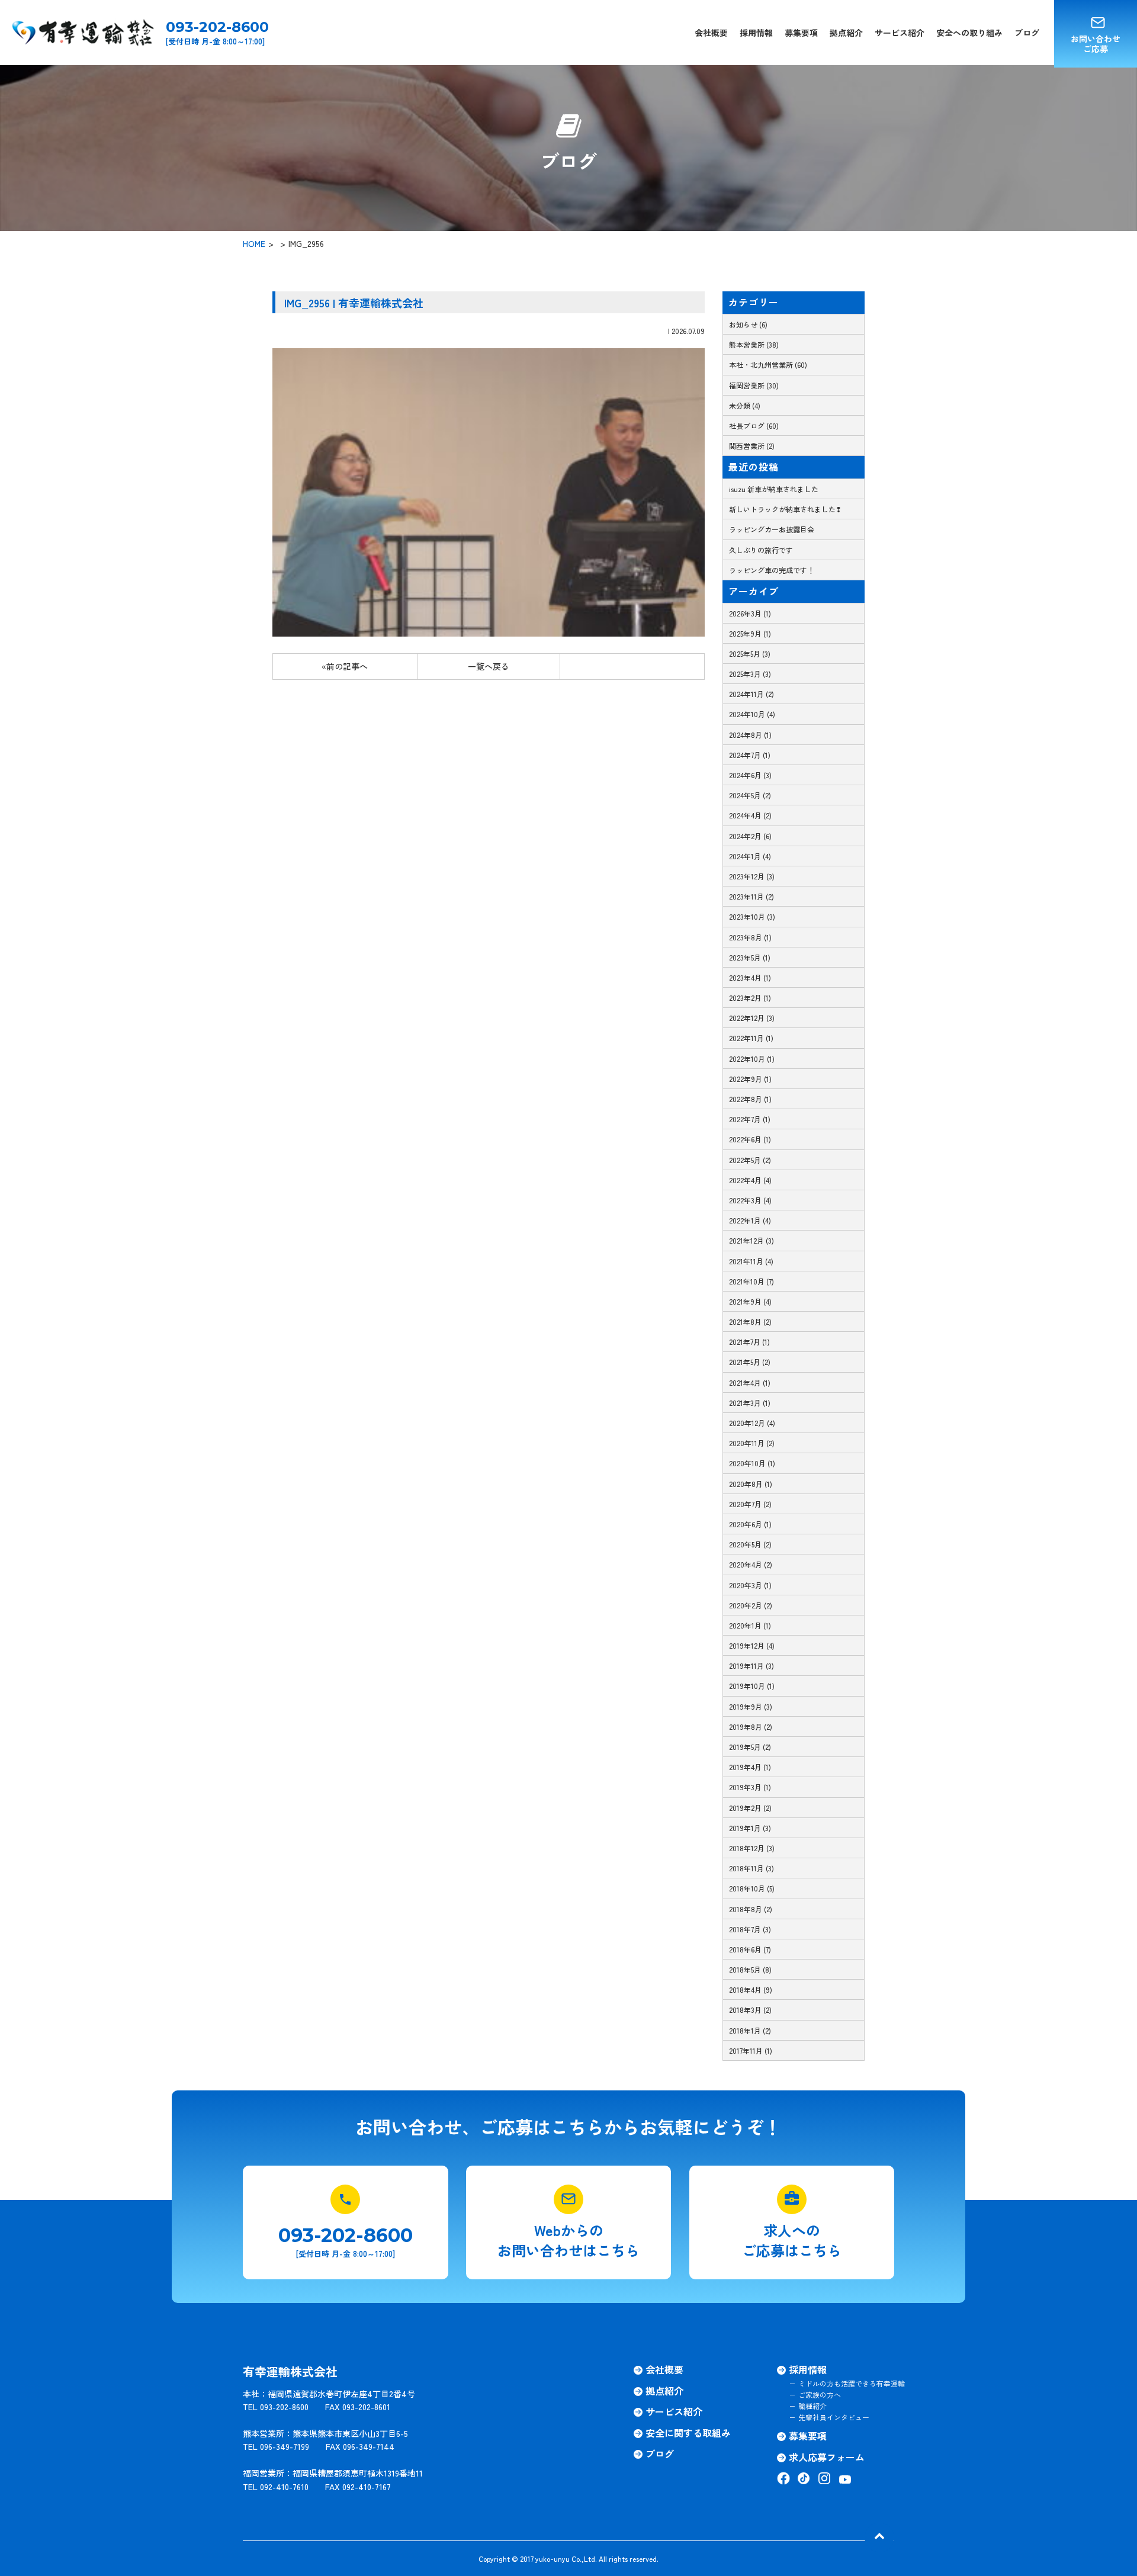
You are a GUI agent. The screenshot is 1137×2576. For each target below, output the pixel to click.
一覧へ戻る (489, 666)
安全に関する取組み (688, 2433)
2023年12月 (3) (752, 876)
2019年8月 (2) (751, 1727)
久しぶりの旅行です (761, 550)
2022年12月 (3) (752, 1018)
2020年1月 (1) (750, 1625)
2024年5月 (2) (750, 795)
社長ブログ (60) (754, 425)
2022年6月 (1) (750, 1139)
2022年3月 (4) (750, 1200)
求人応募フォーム (827, 2457)
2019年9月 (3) (751, 1706)
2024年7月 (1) (750, 755)
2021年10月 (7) (751, 1281)
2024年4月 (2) (750, 815)
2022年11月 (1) (751, 1038)
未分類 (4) (745, 405)
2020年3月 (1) (750, 1585)
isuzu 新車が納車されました (774, 489)
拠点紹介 (846, 33)
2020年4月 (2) (751, 1564)
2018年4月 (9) (751, 1989)
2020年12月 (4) (752, 1423)
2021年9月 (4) (750, 1301)
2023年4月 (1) (750, 977)
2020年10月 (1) (752, 1463)
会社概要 (711, 33)
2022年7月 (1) (750, 1119)
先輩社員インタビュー (834, 2417)
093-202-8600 (217, 27)
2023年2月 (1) (750, 998)
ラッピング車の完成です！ (772, 570)
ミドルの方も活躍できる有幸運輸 (852, 2383)
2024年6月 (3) (750, 775)
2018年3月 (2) (750, 2010)
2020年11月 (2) (752, 1443)
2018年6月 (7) (750, 1949)
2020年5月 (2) (750, 1544)
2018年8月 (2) (751, 1909)
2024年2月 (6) (750, 836)
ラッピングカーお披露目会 (772, 529)
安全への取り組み (969, 33)
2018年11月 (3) (751, 1868)
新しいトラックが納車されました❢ (785, 509)
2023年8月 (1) (750, 937)
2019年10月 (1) (752, 1686)
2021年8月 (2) (750, 1321)
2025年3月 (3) (750, 674)
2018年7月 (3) (750, 1929)
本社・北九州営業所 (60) (768, 364)
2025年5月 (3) (750, 653)
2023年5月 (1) (750, 957)
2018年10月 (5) (752, 1888)
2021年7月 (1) (749, 1342)
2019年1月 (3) (750, 1828)
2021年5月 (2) (750, 1362)
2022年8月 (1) (750, 1099)
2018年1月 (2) (750, 2030)
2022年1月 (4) (750, 1220)
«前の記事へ (345, 666)
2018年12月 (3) (752, 1848)
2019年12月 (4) (752, 1645)
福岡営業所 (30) (754, 385)
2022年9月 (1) (750, 1079)
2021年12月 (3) (751, 1240)
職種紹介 (812, 2406)
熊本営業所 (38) (754, 344)
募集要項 (801, 33)
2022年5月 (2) (750, 1160)
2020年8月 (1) (751, 1484)
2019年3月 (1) (750, 1787)
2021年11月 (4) (751, 1261)
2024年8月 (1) (750, 735)
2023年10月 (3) (752, 916)
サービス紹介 (900, 33)
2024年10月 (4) (752, 714)
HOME (254, 243)
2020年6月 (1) (750, 1524)
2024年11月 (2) (751, 694)
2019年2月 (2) (750, 1808)
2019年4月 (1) (750, 1767)
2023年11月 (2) (751, 896)
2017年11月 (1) (751, 2050)
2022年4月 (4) (750, 1180)
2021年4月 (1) (750, 1382)
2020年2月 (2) (751, 1605)
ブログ (1027, 33)
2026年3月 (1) (750, 613)
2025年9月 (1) (750, 633)
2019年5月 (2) (750, 1747)
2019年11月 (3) (751, 1666)
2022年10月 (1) (752, 1059)
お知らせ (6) (748, 324)
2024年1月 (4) (750, 856)
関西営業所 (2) (752, 446)
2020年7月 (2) (750, 1504)
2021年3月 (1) (750, 1403)
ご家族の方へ (820, 2394)
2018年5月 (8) (750, 1969)
